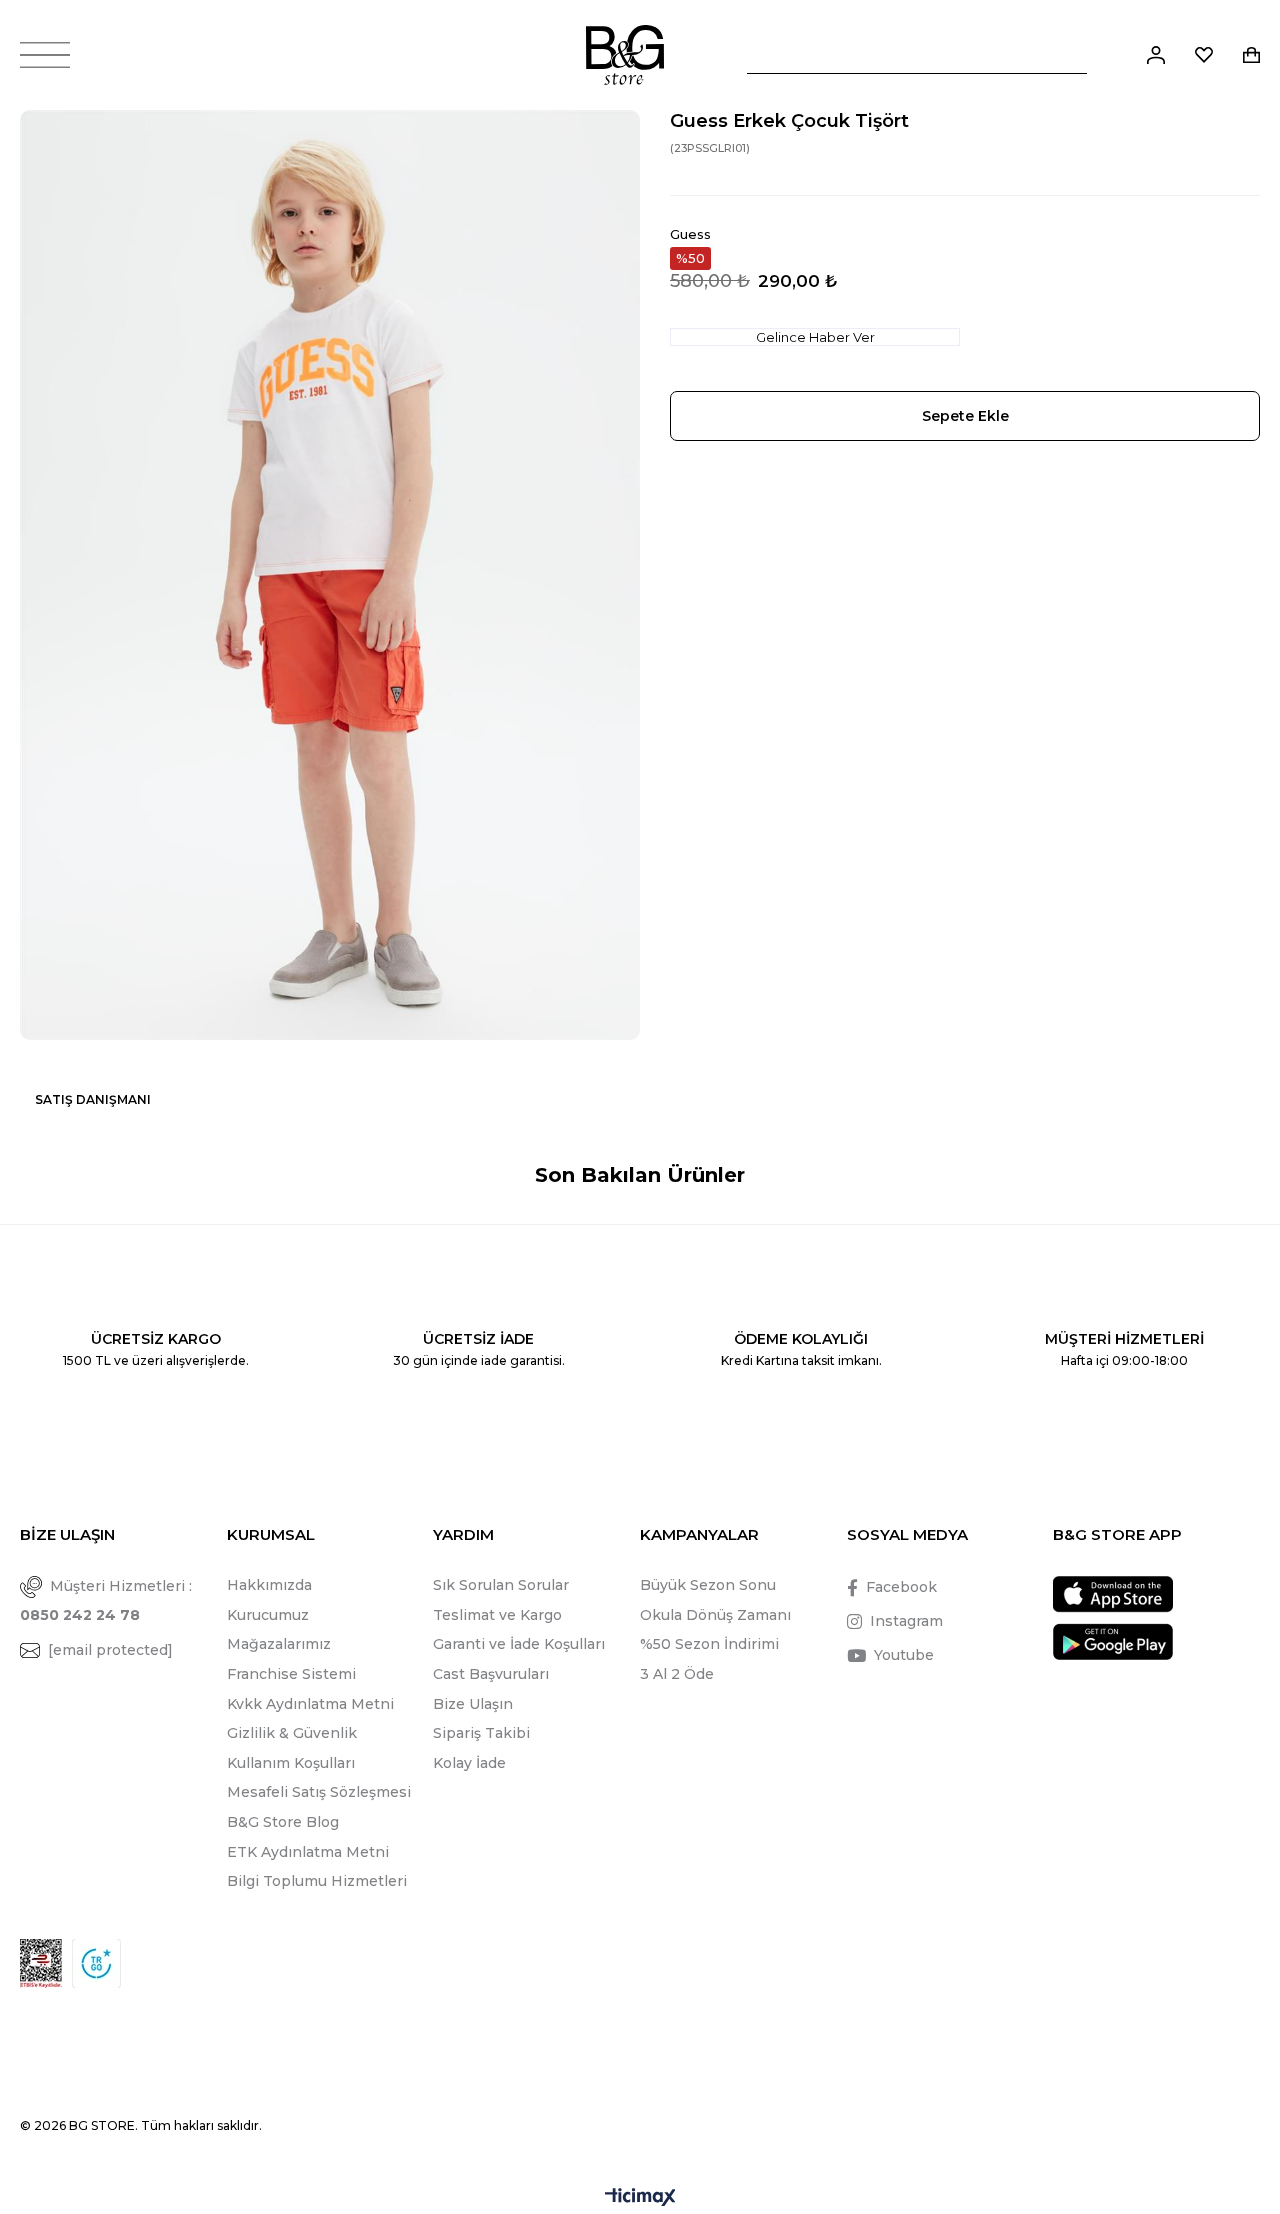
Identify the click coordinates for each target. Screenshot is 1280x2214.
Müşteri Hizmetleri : (106, 1600)
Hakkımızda (269, 1585)
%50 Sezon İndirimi (709, 1644)
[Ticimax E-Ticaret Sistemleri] (640, 2198)
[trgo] (96, 1963)
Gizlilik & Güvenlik (292, 1733)
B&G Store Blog (283, 1822)
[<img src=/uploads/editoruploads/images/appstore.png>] (1113, 1594)
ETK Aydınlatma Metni (308, 1852)
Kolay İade (469, 1763)
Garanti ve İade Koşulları (519, 1644)
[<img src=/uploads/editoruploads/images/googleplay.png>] (1113, 1641)
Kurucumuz (268, 1615)
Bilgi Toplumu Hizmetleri (317, 1881)
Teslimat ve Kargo (497, 1615)
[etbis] (41, 1963)
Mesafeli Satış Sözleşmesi (319, 1792)
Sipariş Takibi (481, 1733)
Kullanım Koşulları (291, 1763)
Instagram (906, 1621)
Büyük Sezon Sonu (708, 1585)
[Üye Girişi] (1156, 55)
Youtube (904, 1655)
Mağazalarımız (279, 1644)
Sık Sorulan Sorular (501, 1585)
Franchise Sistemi (291, 1674)
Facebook (901, 1587)
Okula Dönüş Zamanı (715, 1615)
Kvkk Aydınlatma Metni (310, 1704)
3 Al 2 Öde (677, 1674)
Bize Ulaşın (473, 1704)
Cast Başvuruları (491, 1674)
